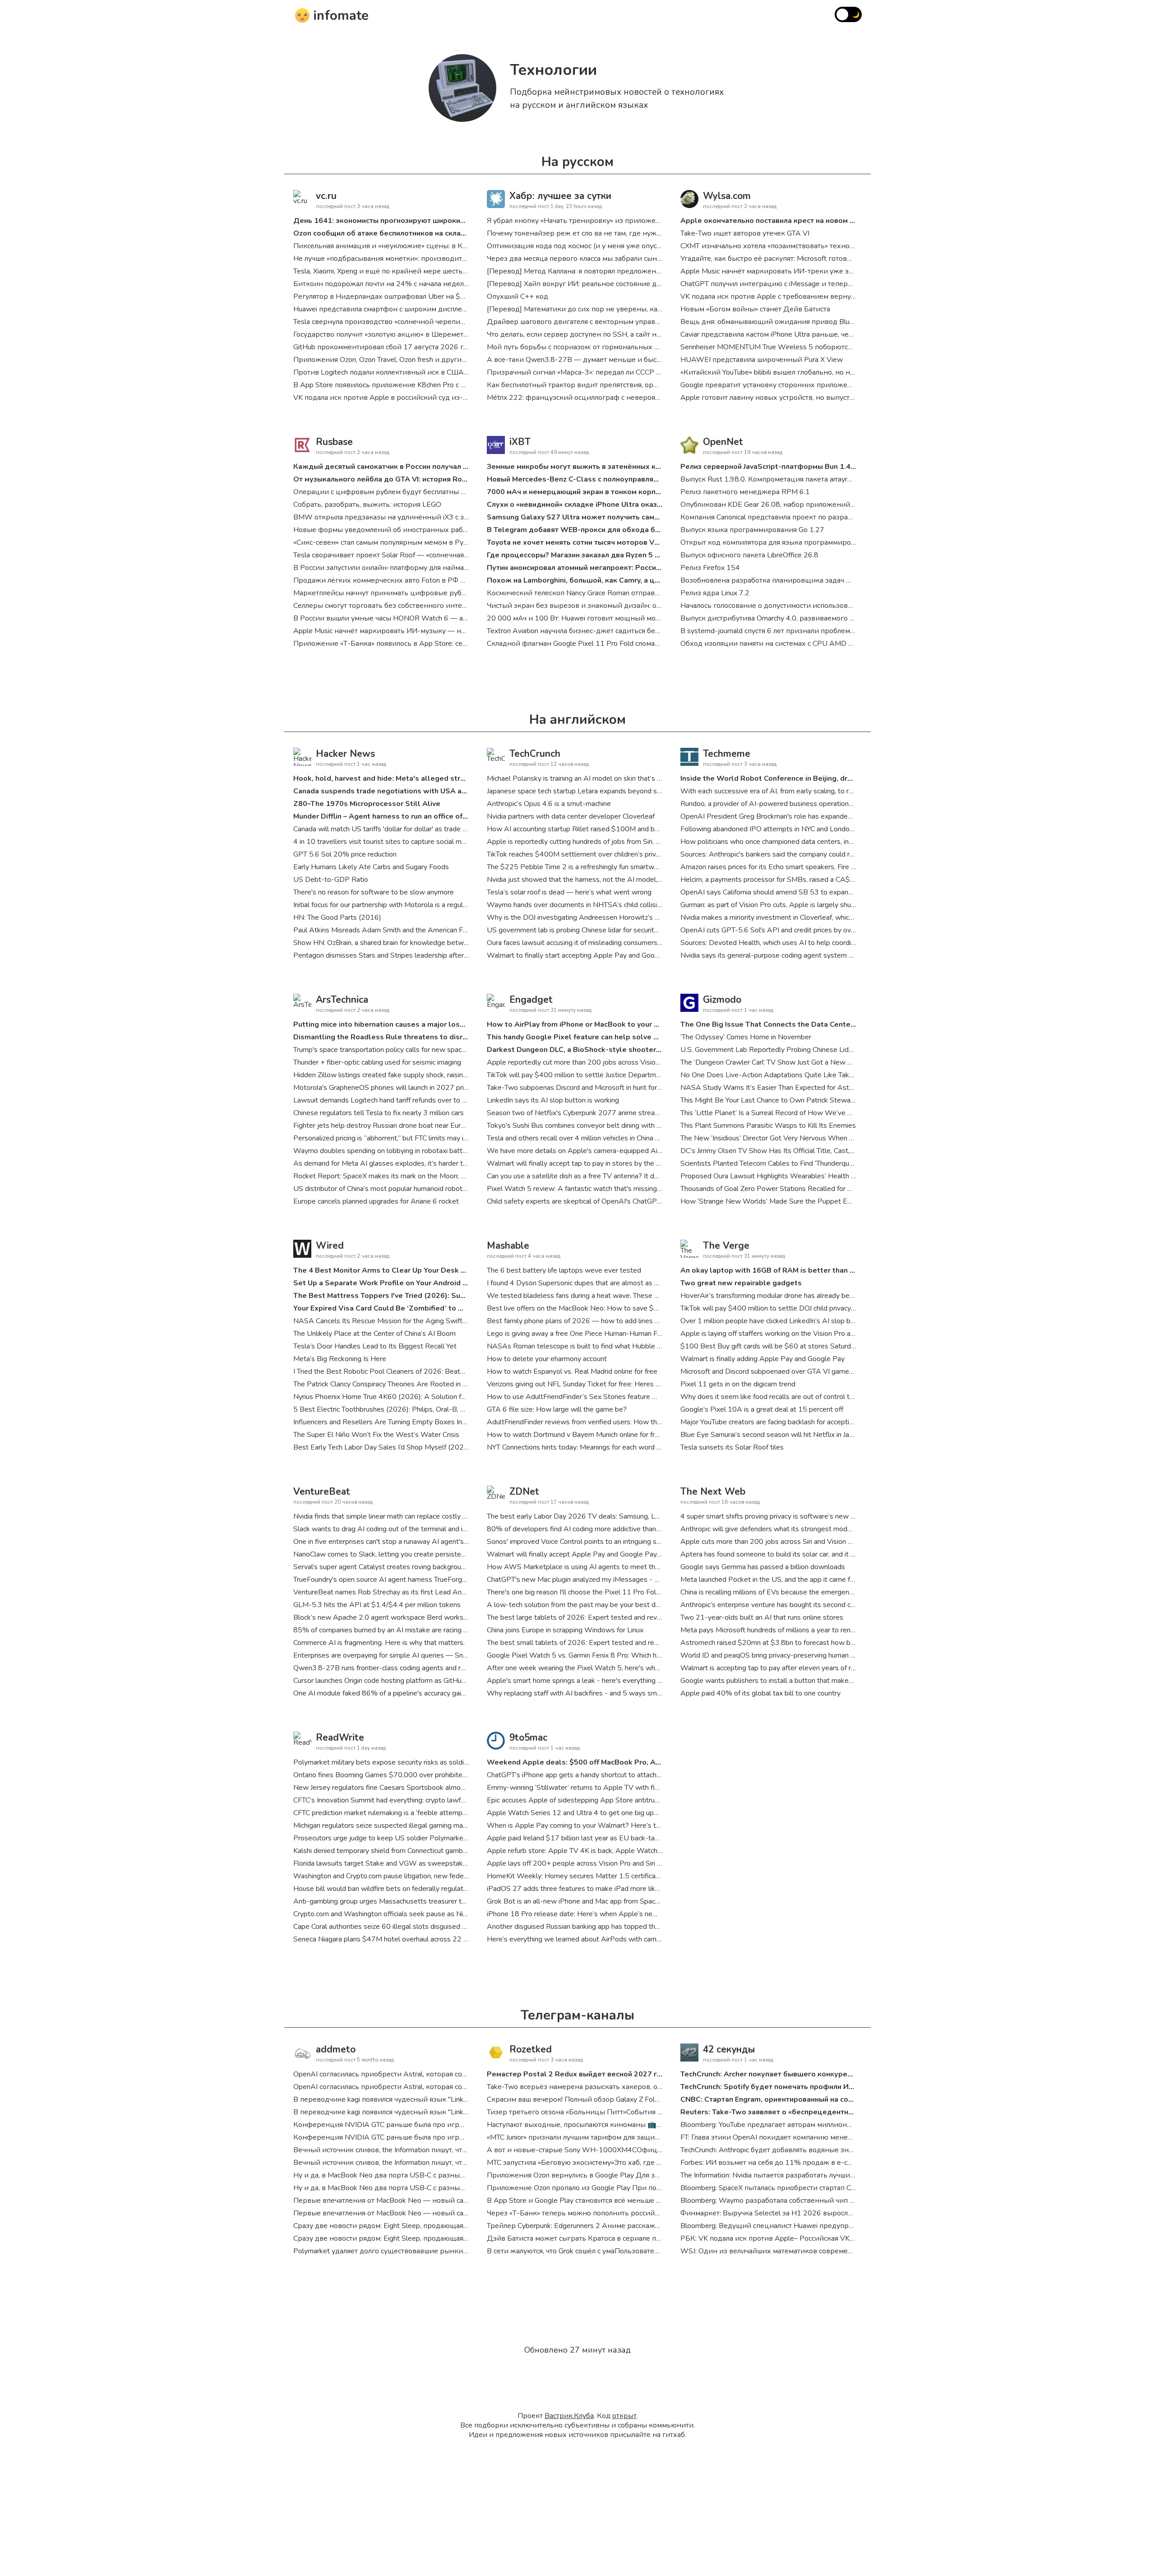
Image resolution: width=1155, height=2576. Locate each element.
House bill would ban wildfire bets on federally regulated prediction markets (412, 1889)
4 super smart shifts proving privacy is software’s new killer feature (785, 1516)
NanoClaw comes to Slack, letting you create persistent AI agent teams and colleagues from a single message (466, 1554)
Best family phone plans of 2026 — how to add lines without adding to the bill (610, 1321)
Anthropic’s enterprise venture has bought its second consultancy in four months (805, 1605)
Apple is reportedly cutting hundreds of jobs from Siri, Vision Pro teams (598, 842)
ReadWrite (340, 1737)
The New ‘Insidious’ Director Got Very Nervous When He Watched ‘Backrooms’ (805, 1138)
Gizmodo (722, 1000)
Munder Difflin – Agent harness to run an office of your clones (399, 816)
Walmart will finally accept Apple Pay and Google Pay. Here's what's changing (609, 1554)
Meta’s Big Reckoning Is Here (340, 1359)
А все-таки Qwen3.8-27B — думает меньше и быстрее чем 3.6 (593, 360)
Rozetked (531, 2049)
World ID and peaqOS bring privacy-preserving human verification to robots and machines (820, 1655)
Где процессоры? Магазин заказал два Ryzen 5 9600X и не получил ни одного (624, 555)
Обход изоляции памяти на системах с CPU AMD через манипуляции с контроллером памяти (839, 644)
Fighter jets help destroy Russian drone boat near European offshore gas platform (421, 1126)
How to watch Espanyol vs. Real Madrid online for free (572, 1371)
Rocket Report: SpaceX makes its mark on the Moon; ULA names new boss (412, 1176)
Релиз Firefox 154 (710, 568)
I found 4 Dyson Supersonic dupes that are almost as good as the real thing (605, 1283)
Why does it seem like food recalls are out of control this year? (779, 1397)
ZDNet (524, 1492)
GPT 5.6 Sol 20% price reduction (345, 854)
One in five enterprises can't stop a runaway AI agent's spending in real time (412, 1542)
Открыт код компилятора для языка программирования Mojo (785, 542)
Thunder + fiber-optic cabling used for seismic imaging (377, 1062)
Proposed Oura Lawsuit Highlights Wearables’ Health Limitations (783, 1176)
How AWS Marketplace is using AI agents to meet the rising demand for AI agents (617, 1567)
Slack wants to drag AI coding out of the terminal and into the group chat (407, 1529)
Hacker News (345, 754)
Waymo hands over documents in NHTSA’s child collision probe (586, 905)
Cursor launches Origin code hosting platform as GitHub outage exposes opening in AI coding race (446, 1681)
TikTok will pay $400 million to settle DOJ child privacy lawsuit (778, 1308)
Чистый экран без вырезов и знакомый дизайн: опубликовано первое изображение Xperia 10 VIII (654, 606)
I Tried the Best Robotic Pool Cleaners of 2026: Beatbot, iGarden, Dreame (410, 1371)
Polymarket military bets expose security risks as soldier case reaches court (412, 1762)
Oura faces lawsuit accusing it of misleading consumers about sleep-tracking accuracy (619, 943)
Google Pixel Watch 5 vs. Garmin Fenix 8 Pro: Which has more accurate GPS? (608, 1655)
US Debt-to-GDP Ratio (331, 880)
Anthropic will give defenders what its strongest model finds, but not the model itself (814, 1529)
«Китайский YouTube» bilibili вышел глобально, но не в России (783, 372)
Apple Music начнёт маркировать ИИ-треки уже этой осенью (784, 271)
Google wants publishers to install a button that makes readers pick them (795, 1681)
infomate (339, 16)
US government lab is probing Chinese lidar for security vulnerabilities (595, 930)
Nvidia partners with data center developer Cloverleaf (571, 816)
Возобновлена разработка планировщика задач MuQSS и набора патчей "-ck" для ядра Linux (837, 580)
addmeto (336, 2049)
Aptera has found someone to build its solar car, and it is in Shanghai (786, 1554)
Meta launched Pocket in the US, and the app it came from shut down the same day (811, 1580)
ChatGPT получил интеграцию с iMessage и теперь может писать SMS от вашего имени (829, 284)
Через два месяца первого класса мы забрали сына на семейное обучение (613, 259)
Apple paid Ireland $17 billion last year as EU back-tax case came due (597, 1838)
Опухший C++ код (517, 297)
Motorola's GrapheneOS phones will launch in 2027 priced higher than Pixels (413, 1088)
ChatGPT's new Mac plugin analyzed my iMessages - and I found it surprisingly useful (619, 1580)
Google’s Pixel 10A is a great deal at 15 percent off (762, 1409)
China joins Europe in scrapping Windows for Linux (565, 1630)
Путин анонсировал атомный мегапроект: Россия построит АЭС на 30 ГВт (617, 568)
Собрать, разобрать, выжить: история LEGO (367, 505)
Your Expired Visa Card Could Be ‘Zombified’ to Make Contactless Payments (425, 1308)
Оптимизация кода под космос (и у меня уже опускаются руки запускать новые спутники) (640, 246)
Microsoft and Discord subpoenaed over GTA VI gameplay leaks (781, 1371)
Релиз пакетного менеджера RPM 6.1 (745, 492)
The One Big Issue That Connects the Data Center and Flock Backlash (801, 1024)
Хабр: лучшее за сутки (560, 196)
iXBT (520, 442)
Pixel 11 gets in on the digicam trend (738, 1384)
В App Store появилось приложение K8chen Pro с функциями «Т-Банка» (415, 385)
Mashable (508, 1246)
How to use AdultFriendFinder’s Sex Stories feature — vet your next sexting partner (619, 1397)
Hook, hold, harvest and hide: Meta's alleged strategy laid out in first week (423, 778)
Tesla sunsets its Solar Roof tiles (732, 1447)
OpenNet (723, 442)
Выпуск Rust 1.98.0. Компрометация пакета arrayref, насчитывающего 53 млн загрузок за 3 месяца (848, 479)
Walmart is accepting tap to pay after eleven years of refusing (777, 1668)
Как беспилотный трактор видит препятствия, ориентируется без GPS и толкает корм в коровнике (656, 385)
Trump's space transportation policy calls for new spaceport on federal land (410, 1050)
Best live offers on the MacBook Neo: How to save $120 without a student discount (620, 1308)
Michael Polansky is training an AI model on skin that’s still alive (586, 778)
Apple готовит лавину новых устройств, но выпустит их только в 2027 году (808, 398)
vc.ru (326, 196)
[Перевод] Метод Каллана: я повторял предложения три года (591, 271)
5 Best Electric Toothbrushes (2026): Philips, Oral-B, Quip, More (394, 1409)
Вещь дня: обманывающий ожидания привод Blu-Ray (773, 322)
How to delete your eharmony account (547, 1359)
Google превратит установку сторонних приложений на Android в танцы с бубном (820, 385)
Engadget (531, 1000)
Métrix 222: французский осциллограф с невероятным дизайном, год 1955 (615, 398)
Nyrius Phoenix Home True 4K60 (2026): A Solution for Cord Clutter (400, 1397)
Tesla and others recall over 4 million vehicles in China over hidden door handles (610, 1138)
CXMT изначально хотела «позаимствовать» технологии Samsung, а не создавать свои (825, 246)
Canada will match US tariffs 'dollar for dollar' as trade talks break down (405, 829)
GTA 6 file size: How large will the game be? (557, 1409)
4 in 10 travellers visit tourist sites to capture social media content (397, 842)
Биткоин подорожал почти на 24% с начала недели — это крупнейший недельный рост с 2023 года (464, 284)
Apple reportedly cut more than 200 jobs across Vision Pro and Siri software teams (618, 1062)
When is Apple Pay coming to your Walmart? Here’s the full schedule (596, 1825)
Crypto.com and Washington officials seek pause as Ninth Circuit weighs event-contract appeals (443, 1914)
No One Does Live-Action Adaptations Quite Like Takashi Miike (780, 1075)
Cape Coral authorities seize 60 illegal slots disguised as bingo (391, 1927)
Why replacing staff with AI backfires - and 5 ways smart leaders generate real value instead (632, 1693)
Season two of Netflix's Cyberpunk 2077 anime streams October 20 (595, 1113)
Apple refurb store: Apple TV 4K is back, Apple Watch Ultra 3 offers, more (604, 1851)
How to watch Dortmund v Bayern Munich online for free (575, 1435)
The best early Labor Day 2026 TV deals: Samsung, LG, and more (589, 1516)
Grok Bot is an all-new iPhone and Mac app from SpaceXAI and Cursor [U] (602, 1901)
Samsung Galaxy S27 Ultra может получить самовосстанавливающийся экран (624, 517)
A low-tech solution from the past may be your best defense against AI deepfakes (616, 1605)
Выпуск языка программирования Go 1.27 (752, 530)
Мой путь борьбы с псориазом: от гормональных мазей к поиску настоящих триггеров (634, 347)
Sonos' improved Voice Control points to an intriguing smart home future (599, 1542)
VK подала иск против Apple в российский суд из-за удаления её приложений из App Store (449, 398)
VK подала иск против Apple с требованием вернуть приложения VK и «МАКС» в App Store (836, 297)
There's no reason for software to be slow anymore (374, 892)
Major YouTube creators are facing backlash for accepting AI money (785, 1422)
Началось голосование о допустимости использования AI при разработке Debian (817, 606)
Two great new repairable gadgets (741, 1283)
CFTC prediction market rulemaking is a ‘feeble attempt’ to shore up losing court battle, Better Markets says (462, 1813)
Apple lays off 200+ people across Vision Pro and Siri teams (582, 1863)
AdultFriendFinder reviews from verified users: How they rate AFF (591, 1422)
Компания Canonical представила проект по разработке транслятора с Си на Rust (817, 517)
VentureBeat (322, 1492)
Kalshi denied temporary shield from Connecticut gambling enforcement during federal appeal (438, 1851)
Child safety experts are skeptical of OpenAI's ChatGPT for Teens (589, 1201)
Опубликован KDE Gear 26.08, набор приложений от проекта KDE (792, 505)
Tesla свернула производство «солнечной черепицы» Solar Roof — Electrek (420, 322)
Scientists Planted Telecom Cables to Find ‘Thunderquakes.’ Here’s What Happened (812, 1163)
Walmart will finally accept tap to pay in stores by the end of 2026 (591, 1163)
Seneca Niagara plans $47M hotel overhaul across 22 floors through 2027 (410, 1939)
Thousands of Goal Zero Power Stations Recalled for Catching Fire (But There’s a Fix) (813, 1189)
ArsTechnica (342, 1000)
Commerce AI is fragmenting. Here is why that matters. (379, 1643)
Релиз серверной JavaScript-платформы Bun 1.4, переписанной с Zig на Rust (815, 467)
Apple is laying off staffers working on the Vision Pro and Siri (775, 1334)
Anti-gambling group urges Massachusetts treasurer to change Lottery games (416, 1901)
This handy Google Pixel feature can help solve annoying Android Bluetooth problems (637, 1037)
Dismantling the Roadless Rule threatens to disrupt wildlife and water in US (426, 1037)
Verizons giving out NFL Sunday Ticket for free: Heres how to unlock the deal (607, 1384)
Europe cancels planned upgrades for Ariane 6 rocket (376, 1201)
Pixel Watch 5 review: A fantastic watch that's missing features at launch (601, 1189)
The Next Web (713, 1492)
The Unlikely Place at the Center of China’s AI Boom (374, 1334)
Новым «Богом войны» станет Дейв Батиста (755, 309)
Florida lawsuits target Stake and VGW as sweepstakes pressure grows (407, 1863)
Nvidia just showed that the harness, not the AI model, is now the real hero (604, 880)
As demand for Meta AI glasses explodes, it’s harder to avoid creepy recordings (418, 1163)
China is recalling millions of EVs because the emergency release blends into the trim (812, 1592)
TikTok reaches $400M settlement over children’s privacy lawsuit (589, 854)
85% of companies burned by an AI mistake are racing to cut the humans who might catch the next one (453, 1630)
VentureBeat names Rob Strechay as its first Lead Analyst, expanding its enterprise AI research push (451, 1592)
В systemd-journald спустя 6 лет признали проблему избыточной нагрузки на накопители (831, 631)
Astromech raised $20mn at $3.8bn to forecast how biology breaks (786, 1643)
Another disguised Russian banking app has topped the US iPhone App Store (608, 1927)
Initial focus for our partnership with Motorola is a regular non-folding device (411, 905)
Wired (330, 1246)
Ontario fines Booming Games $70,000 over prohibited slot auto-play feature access (427, 1775)
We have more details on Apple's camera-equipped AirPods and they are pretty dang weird (631, 1151)
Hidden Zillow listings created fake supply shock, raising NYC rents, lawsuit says (418, 1075)
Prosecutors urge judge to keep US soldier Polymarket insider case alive (407, 1838)
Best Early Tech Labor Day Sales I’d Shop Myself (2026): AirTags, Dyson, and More (424, 1447)
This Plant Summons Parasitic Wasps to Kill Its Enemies (768, 1126)
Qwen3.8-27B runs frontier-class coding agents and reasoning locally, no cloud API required (437, 1668)
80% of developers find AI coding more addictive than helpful (583, 1529)
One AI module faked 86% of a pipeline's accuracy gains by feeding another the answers (431, 1693)
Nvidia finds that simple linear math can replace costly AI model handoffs (407, 1516)
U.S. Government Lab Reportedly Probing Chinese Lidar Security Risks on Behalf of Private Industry (836, 1050)
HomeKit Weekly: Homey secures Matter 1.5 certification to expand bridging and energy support (638, 1876)
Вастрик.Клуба (569, 2416)
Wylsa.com (727, 196)
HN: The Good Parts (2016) (337, 917)
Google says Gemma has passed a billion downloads (763, 1567)
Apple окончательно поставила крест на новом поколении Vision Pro (803, 221)
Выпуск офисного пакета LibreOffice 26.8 (749, 555)
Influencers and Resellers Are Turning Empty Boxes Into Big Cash (396, 1422)
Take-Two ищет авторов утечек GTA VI (745, 233)
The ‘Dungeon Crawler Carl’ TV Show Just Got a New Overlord (778, 1062)
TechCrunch (535, 754)
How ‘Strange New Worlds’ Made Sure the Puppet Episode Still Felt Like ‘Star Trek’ (813, 1201)
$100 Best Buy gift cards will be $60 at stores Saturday (769, 1346)
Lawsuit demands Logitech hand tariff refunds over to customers (394, 1100)
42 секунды (729, 2049)
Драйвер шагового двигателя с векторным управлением (584, 322)
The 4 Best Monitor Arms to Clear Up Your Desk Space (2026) (400, 1270)
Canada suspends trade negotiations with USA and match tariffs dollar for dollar (434, 791)
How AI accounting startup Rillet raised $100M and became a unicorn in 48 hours (614, 829)
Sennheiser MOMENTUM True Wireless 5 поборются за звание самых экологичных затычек (833, 347)
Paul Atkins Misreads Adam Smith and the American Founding (390, 930)
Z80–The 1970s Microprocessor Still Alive (367, 804)
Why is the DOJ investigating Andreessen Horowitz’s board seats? (591, 917)
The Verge (726, 1246)
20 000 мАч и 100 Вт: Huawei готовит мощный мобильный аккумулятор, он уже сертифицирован (653, 618)
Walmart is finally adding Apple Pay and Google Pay (762, 1359)
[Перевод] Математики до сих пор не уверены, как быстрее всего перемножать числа (634, 309)
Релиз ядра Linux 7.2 (715, 593)
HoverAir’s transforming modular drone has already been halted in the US (795, 1296)
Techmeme (727, 754)
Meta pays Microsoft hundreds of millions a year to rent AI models (784, 1630)
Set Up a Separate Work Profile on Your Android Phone (389, 1283)
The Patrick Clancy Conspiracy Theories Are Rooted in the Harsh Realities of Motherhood (432, 1384)
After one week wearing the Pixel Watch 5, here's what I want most (594, 1668)
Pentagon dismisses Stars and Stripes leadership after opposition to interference (420, 955)
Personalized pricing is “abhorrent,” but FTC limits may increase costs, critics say (417, 1138)
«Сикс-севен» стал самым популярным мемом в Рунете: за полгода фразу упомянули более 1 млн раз (465, 542)
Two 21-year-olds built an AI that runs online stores (762, 1617)
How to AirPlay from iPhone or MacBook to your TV (575, 1024)
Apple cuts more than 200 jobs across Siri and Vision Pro (770, 1542)
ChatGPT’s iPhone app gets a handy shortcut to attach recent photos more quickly (615, 1775)
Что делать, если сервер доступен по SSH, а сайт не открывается (596, 334)
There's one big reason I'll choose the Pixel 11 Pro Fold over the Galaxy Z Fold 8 (613, 1592)
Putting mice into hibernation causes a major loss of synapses (400, 1024)
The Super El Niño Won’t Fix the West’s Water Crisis (376, 1435)
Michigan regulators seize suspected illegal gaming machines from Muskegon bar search (430, 1825)
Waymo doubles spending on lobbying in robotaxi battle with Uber (397, 1151)
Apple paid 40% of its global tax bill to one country (760, 1693)
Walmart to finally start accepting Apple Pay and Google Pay (583, 955)
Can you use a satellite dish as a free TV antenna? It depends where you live (606, 1176)
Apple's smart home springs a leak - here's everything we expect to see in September (622, 1681)
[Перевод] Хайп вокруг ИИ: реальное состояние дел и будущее (595, 284)
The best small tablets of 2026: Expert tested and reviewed (582, 1643)
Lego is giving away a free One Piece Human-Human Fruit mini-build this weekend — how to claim (640, 1334)
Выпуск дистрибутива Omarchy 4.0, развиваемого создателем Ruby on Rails (807, 618)
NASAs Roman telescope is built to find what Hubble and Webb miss (596, 1346)
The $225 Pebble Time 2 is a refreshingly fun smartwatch (577, 867)
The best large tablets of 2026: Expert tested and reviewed (582, 1617)
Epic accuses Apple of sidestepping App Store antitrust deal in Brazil (594, 1800)
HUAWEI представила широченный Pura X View (762, 360)
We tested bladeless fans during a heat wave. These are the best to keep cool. (611, 1296)
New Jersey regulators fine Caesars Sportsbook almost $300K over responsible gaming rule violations (454, 1788)
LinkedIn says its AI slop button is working (553, 1100)
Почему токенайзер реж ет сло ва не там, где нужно (576, 233)
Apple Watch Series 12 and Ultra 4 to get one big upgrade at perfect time (603, 1813)
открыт (624, 2416)
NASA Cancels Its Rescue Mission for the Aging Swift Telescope (395, 1321)
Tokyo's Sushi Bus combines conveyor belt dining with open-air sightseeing (604, 1126)
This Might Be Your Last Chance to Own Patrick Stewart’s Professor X (790, 1100)
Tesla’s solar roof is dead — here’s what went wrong (569, 892)
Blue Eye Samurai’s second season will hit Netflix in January (773, 1435)
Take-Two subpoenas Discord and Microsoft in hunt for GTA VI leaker (595, 1088)
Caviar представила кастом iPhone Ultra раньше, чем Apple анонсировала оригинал (820, 334)
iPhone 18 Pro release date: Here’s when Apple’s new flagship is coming (601, 1914)
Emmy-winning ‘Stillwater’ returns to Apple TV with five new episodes (598, 1788)
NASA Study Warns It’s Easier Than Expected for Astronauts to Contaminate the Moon (817, 1088)
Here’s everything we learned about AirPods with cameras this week (595, 1939)
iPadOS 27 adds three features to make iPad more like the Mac (587, 1889)
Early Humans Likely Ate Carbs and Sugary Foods (371, 867)
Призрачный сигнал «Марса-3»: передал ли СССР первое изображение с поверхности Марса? (647, 372)
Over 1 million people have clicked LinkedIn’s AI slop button (774, 1321)
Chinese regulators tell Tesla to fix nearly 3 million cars (379, 1113)
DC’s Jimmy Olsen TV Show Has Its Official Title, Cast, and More (781, 1151)
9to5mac (528, 1737)
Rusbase (334, 442)
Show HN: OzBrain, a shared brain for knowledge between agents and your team (419, 943)
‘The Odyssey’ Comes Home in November (746, 1037)
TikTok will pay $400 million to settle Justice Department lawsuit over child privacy (616, 1075)
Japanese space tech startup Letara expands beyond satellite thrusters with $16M (617, 791)
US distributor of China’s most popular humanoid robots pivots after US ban (411, 1189)
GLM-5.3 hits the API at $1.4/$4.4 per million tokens (377, 1605)
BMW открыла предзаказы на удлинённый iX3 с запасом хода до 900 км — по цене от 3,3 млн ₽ (458, 517)
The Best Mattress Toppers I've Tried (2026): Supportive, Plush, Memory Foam (429, 1296)
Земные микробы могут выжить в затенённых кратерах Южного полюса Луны (626, 467)
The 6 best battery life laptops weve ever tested (564, 1270)
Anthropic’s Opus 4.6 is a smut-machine (549, 804)
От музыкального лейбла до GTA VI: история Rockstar (388, 479)
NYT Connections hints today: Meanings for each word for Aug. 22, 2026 (600, 1447)
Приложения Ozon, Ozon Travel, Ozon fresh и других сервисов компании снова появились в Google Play (467, 360)
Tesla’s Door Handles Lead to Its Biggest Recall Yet (375, 1346)
